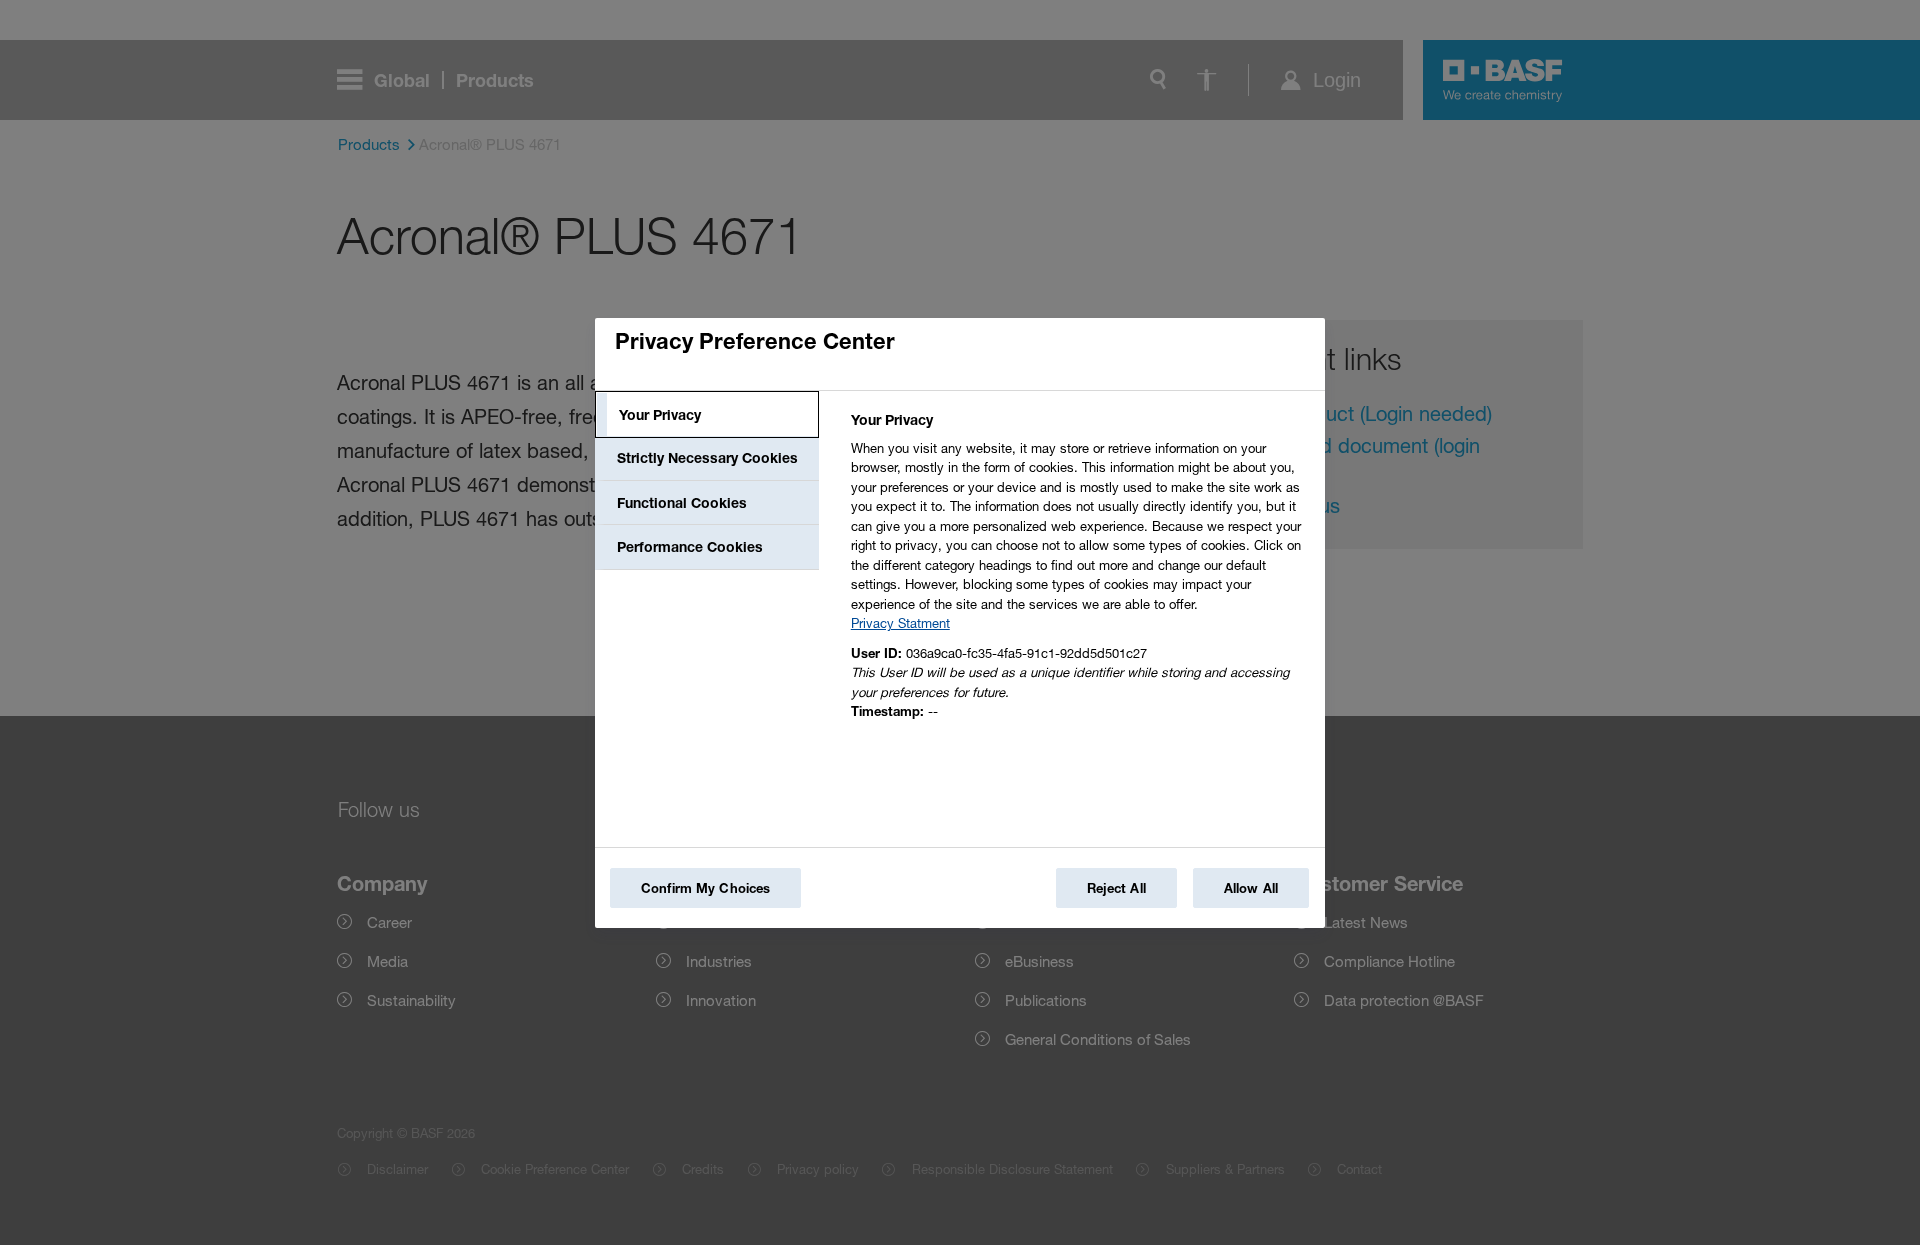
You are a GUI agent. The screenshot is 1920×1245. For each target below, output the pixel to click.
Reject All (1116, 888)
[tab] (707, 415)
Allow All (1251, 888)
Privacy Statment (900, 623)
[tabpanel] (1079, 571)
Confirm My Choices (705, 888)
